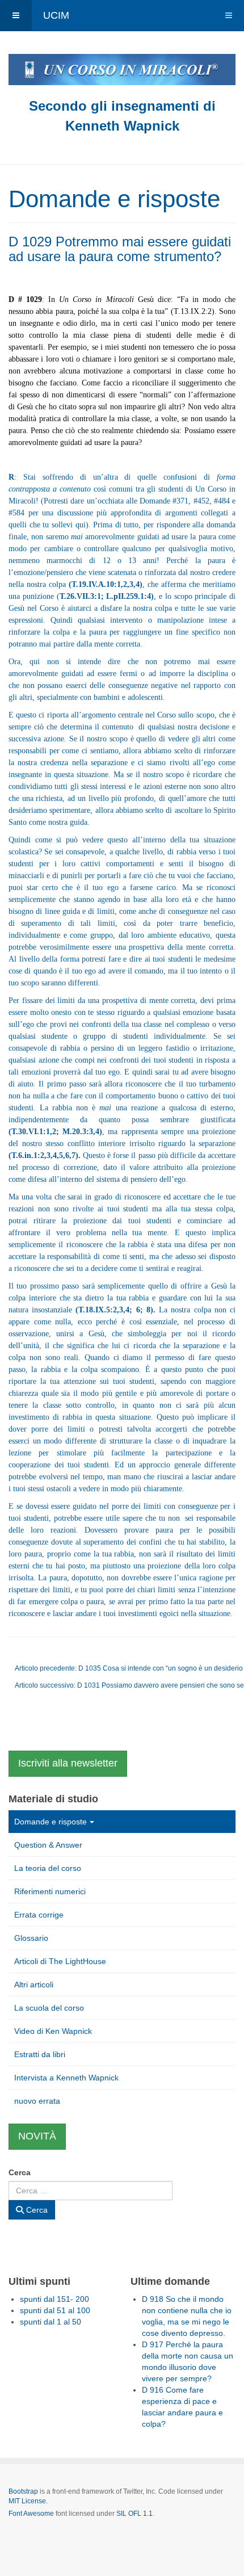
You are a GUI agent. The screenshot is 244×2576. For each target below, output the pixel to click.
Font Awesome (31, 2514)
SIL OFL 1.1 (134, 2514)
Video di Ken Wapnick (53, 2031)
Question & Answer (48, 1845)
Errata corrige (39, 1915)
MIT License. (28, 2501)
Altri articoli (34, 1985)
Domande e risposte (51, 1822)
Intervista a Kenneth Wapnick (66, 2078)
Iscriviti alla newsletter (68, 1763)
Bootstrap (23, 2491)
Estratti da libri (40, 2054)
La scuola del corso (49, 2008)
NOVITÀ (37, 2136)
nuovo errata (37, 2101)
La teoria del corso (48, 1868)
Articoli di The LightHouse (60, 1961)
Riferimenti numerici (50, 1891)
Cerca (20, 2172)
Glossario (31, 1938)
